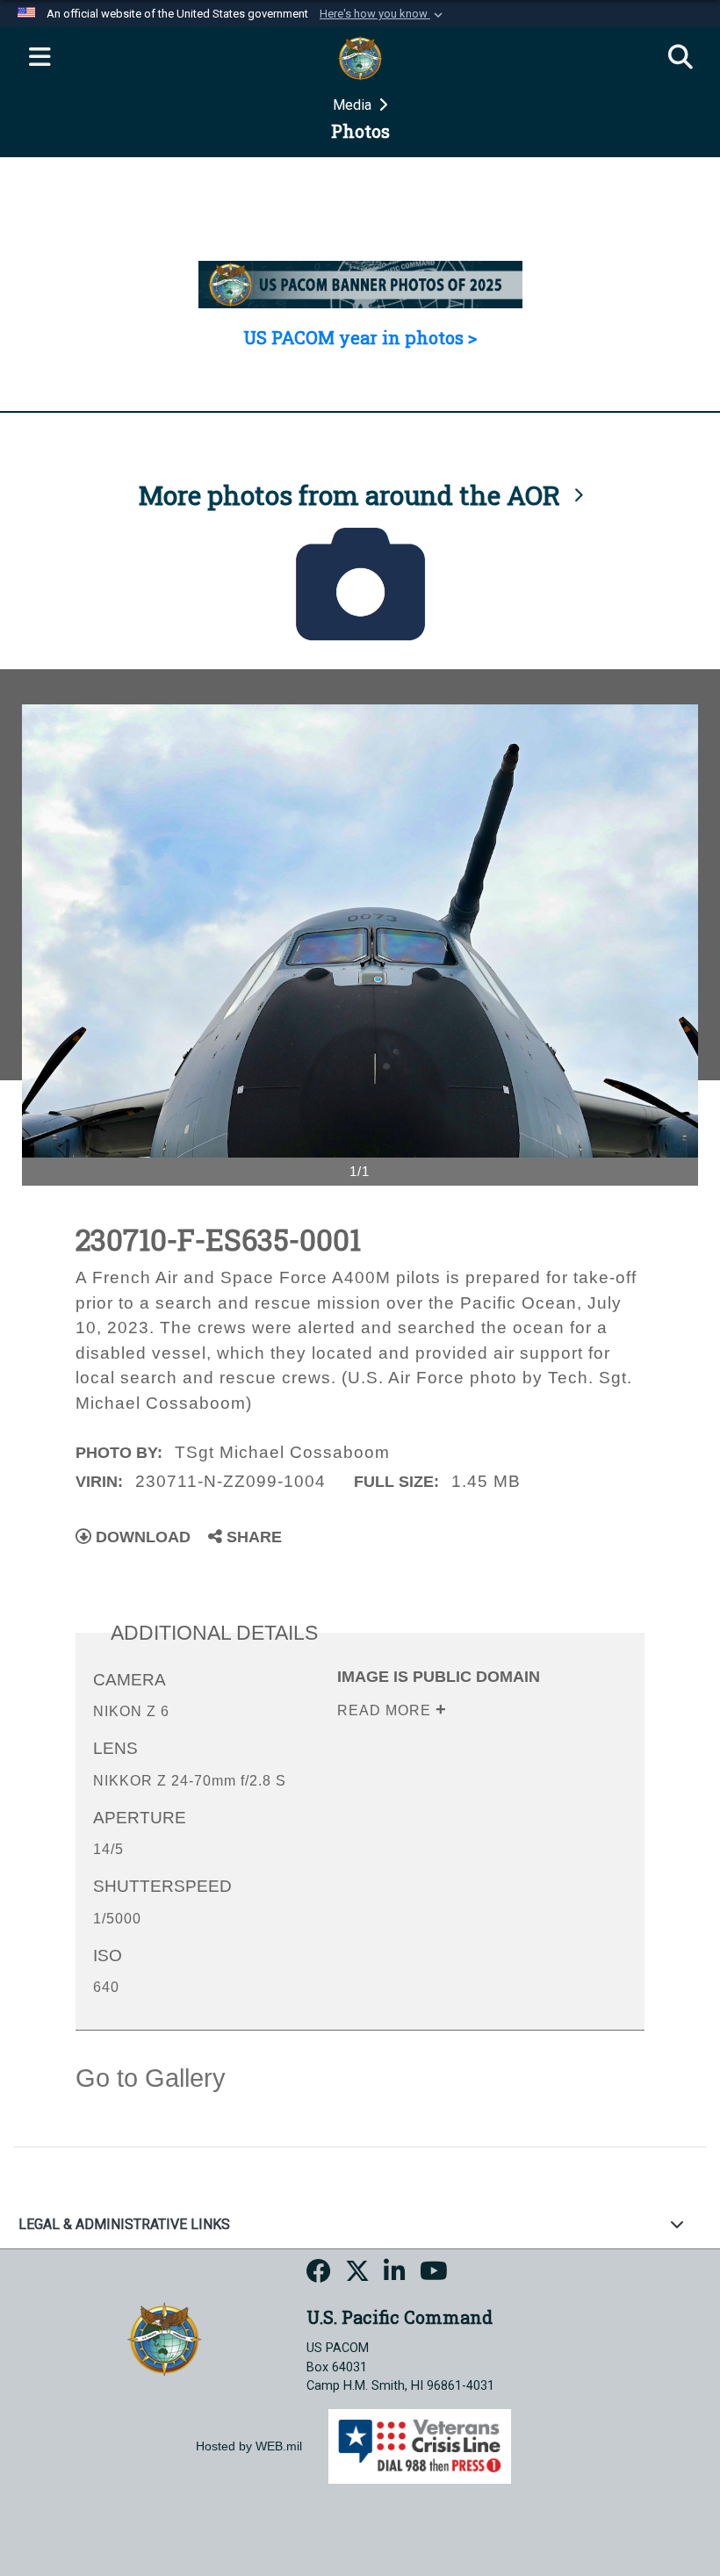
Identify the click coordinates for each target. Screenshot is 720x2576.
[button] (383, 14)
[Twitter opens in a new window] (357, 2274)
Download (141, 1537)
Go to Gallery (151, 2078)
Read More (386, 1710)
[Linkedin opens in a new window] (395, 2274)
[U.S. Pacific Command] (164, 2338)
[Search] (680, 58)
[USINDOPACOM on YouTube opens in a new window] (434, 2274)
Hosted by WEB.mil (249, 2446)
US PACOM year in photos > (360, 337)
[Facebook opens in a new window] (319, 2274)
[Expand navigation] (40, 58)
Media (354, 105)
